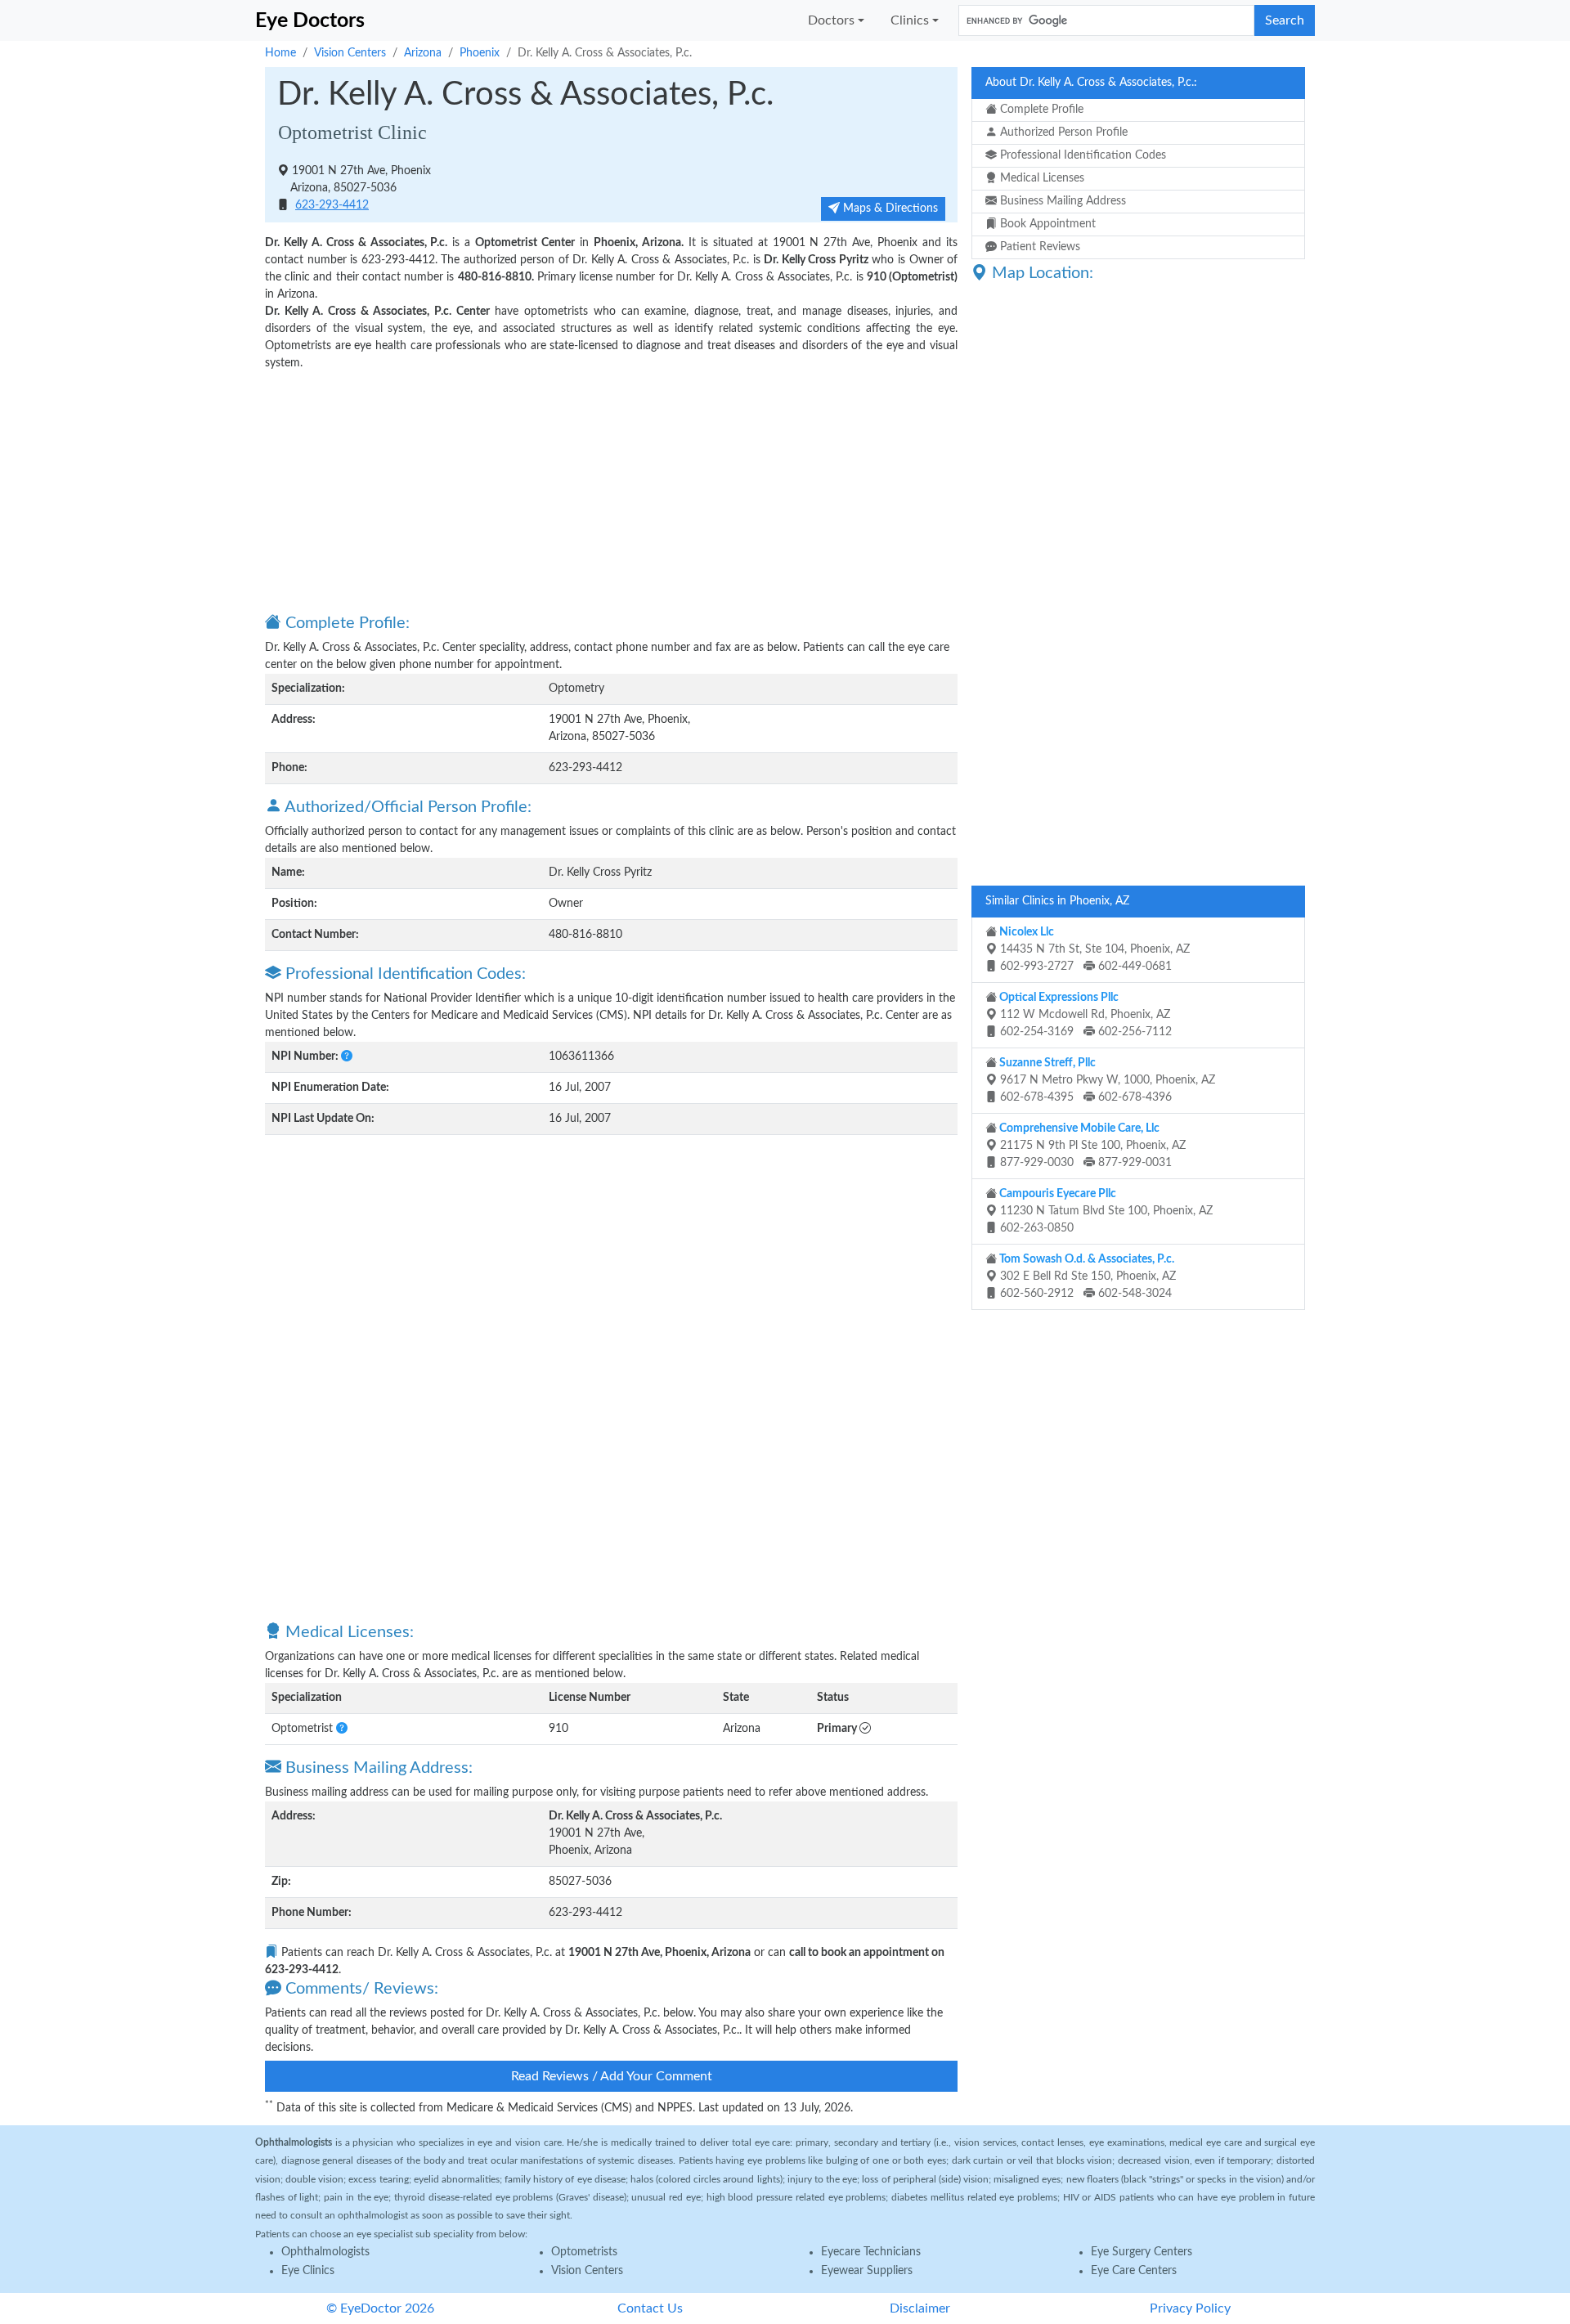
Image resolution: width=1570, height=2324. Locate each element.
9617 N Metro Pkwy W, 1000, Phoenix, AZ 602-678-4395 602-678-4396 (1106, 1080)
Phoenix (480, 53)
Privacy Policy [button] (1190, 2308)
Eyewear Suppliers (867, 2271)
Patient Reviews (1038, 247)
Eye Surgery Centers (1142, 2252)
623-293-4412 (332, 205)
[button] (347, 1057)
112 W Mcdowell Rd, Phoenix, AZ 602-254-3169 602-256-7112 (1084, 1015)
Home (280, 53)
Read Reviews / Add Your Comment (612, 2076)
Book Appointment (1046, 224)
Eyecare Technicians (871, 2252)
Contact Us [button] (650, 2308)
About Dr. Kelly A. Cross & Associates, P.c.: (1091, 83)
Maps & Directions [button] (889, 209)
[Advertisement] (611, 491)
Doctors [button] (831, 20)
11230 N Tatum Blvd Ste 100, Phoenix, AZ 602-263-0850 (1105, 1211)
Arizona (423, 53)
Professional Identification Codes (1081, 155)
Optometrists (584, 2252)
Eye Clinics (308, 2271)
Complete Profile (1040, 110)
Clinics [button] (910, 20)
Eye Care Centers (1134, 2271)
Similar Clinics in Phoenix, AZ (1057, 901)
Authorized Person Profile (1062, 132)
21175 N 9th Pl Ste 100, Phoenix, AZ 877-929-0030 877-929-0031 (1091, 1146)
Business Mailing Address (1061, 201)
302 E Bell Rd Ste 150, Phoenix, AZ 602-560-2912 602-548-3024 (1086, 1276)
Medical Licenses (1041, 178)
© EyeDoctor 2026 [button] (380, 2308)
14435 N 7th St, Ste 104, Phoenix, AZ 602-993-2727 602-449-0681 (1093, 949)
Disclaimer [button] (920, 2308)
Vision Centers (350, 53)
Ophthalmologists (325, 2252)
